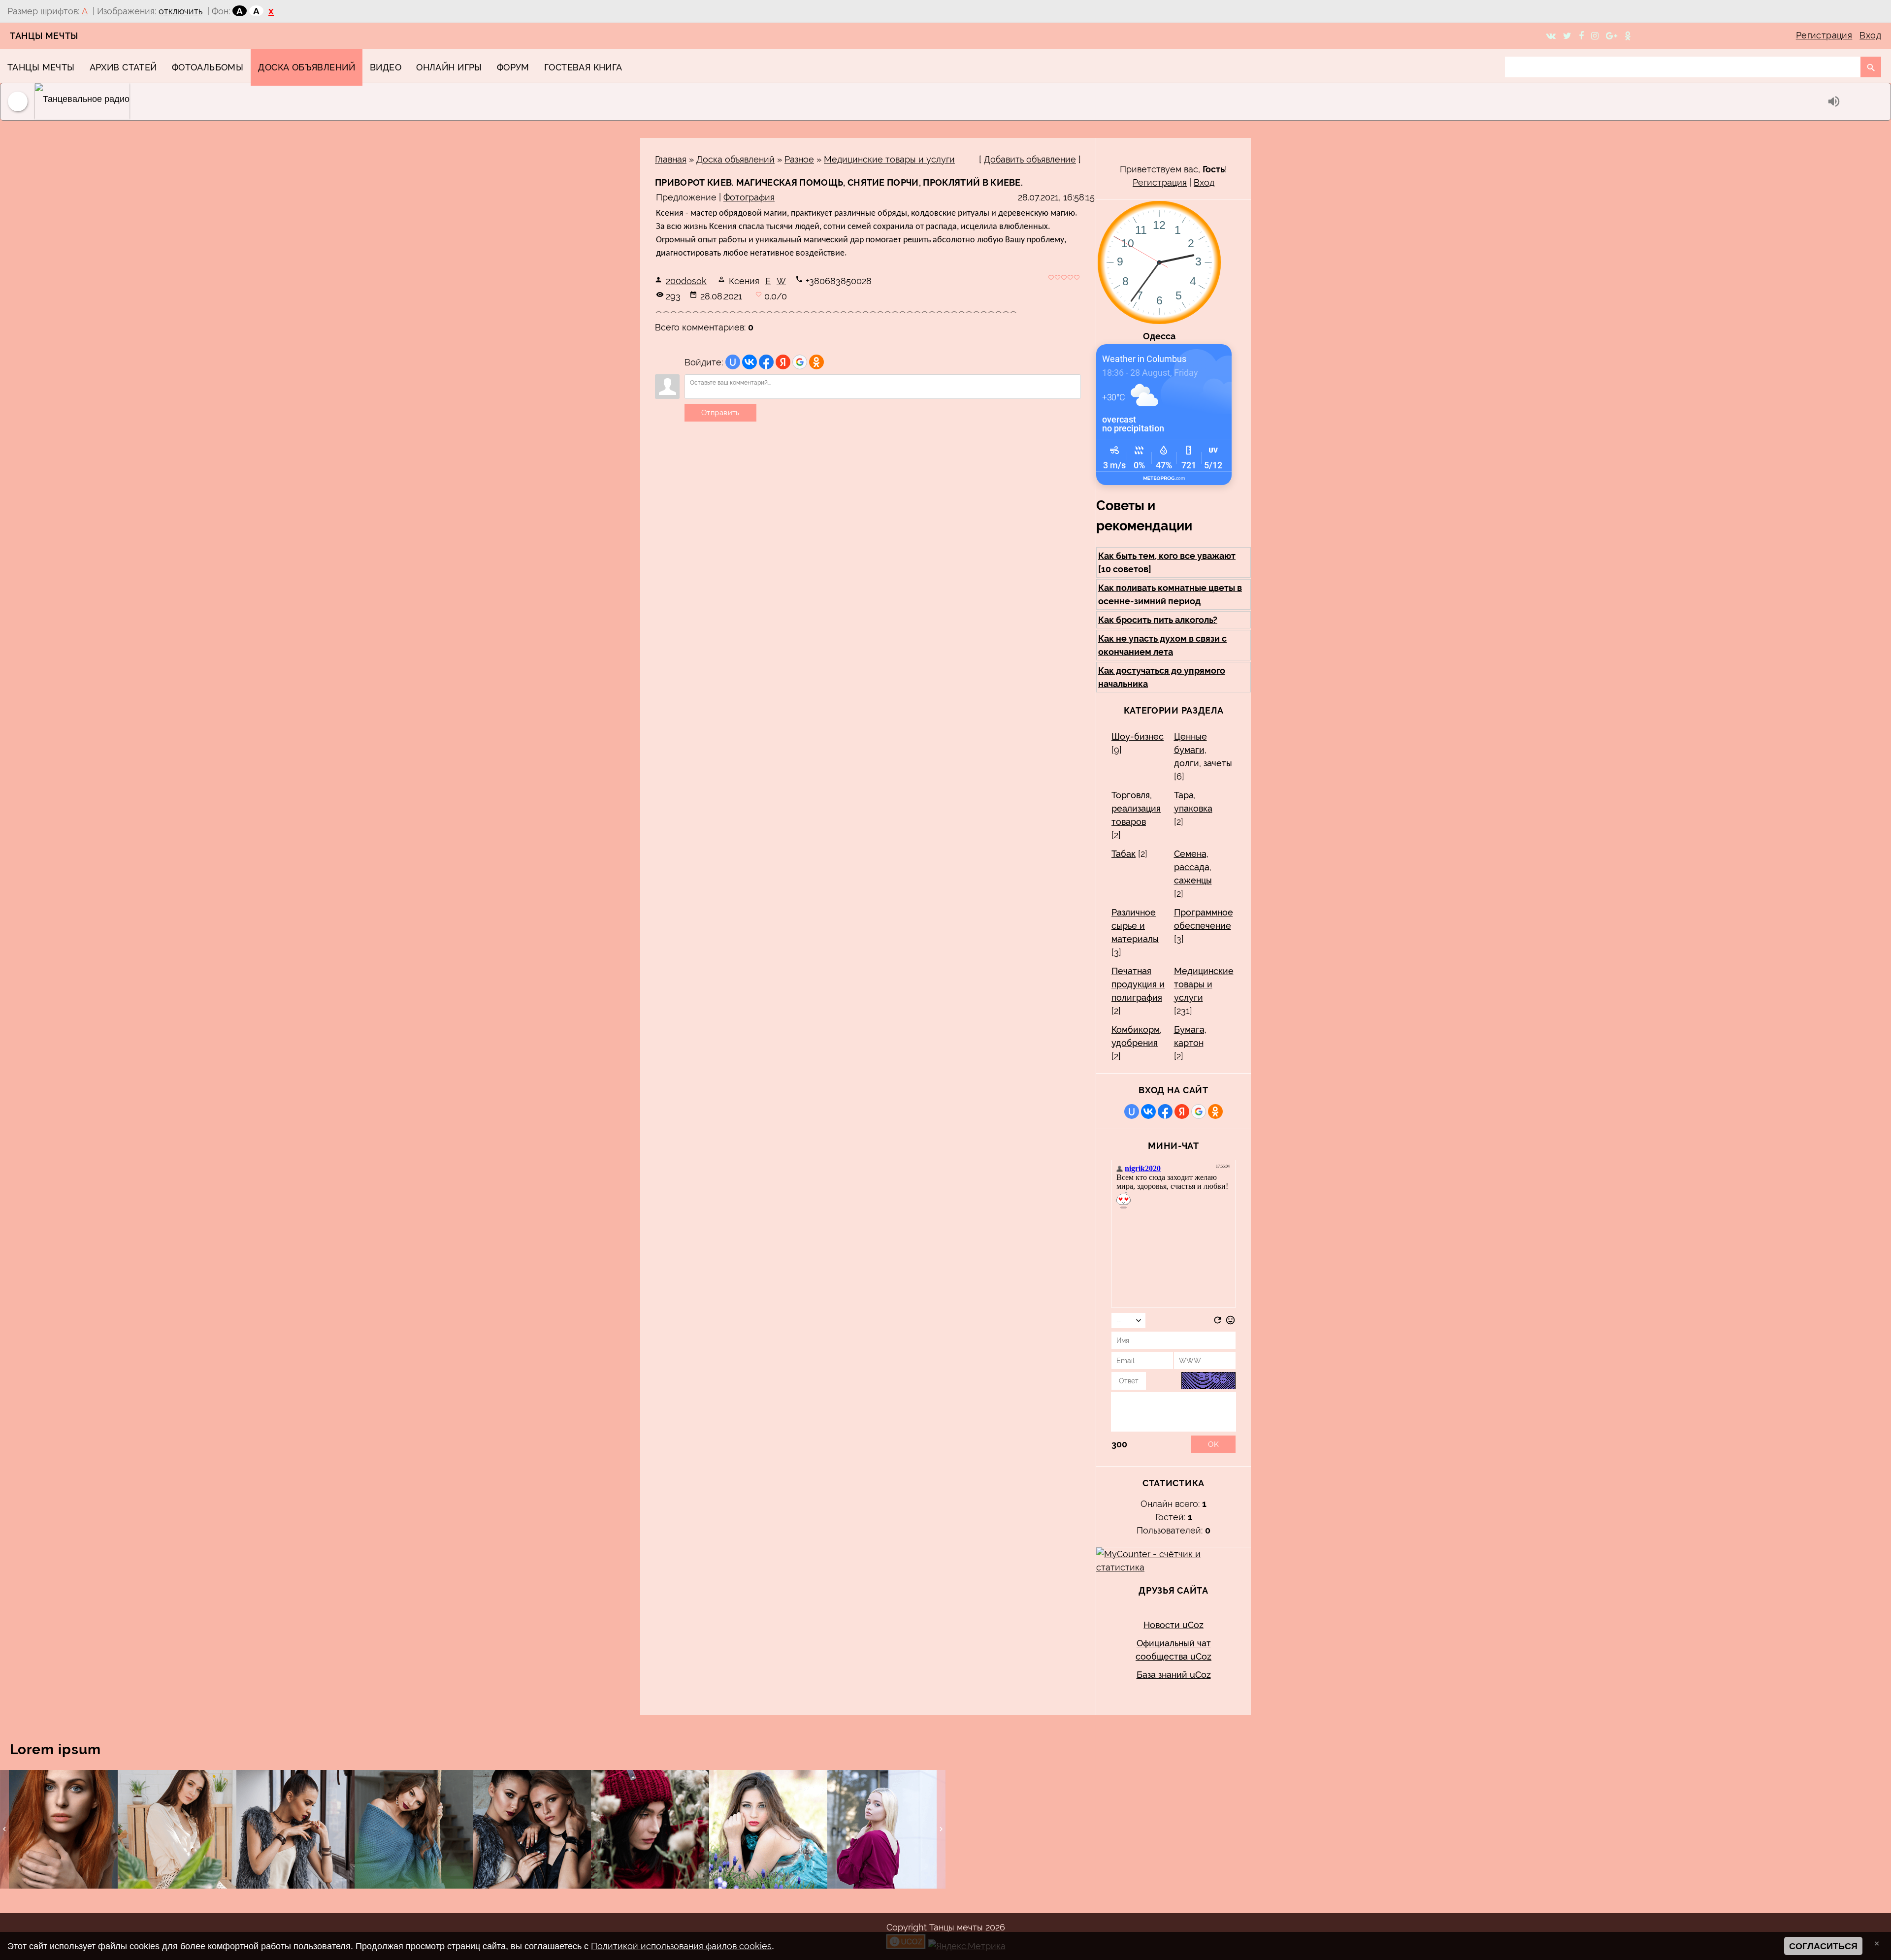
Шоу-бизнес (1138, 736)
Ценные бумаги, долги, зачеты (1203, 750)
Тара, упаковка (1193, 802)
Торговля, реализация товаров (1136, 808)
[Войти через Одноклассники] (816, 362)
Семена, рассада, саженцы (1193, 867)
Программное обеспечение (1204, 919)
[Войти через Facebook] (766, 362)
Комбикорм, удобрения (1137, 1036)
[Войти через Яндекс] (783, 362)
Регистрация (1824, 35)
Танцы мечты (44, 36)
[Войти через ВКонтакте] (750, 362)
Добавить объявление (1030, 159)
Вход (1870, 35)
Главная (671, 159)
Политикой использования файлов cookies (681, 1946)
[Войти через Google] (800, 362)
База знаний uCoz (1174, 1675)
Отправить (720, 413)
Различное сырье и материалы (1135, 926)
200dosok (686, 281)
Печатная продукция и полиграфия (1138, 984)
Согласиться (1823, 1946)
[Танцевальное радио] (929, 102)
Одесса (1159, 336)
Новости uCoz (1174, 1625)
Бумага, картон (1190, 1036)
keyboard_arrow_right (941, 1829)
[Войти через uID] (733, 362)
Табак (1124, 854)
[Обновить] (1218, 1322)
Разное (799, 159)
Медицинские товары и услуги (889, 159)
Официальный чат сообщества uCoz (1174, 1650)
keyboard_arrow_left (4, 1829)
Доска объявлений (735, 159)
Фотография (749, 197)
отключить (180, 11)
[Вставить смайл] (1230, 1322)
